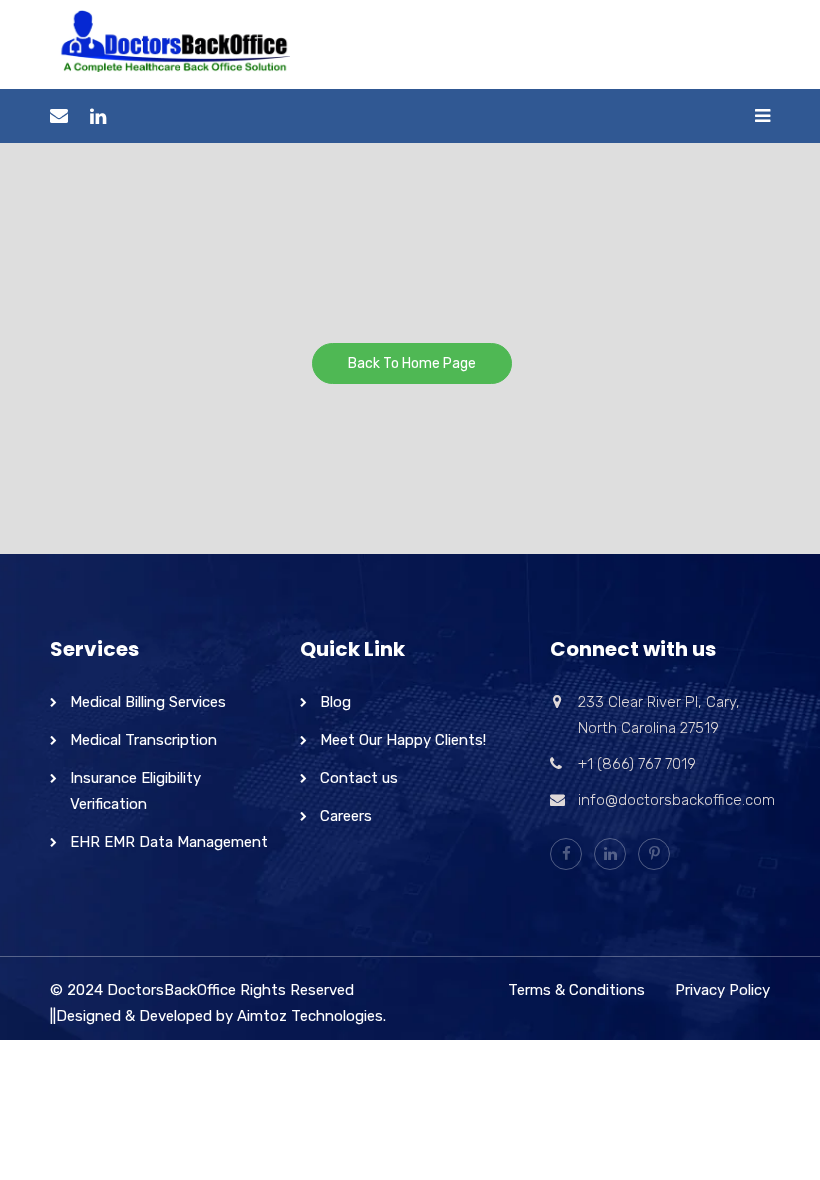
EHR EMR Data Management (169, 842)
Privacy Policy (722, 990)
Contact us (359, 778)
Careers (346, 816)
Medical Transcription (143, 740)
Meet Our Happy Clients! (403, 740)
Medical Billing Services (148, 702)
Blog (335, 702)
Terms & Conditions (576, 990)
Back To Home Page (412, 363)
